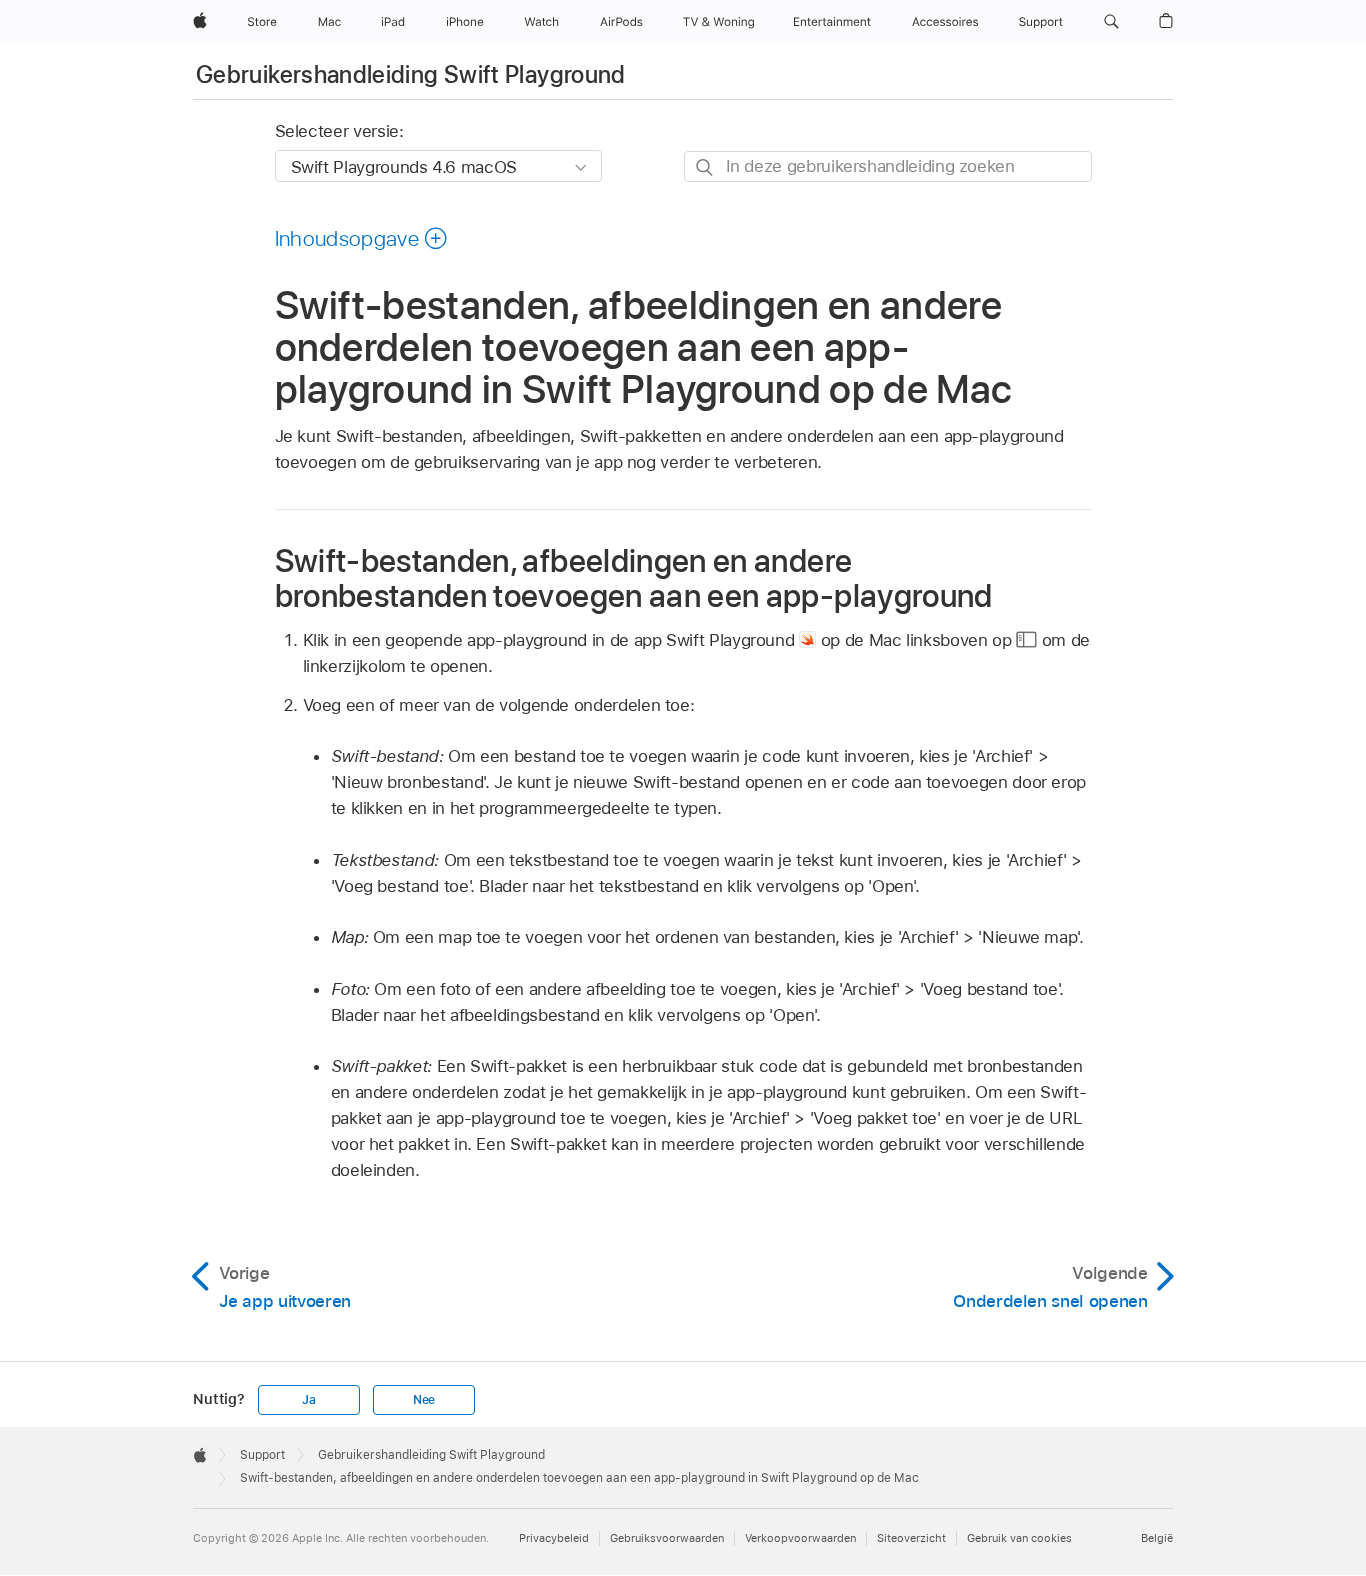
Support (262, 1455)
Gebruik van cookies (1019, 1538)
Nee (424, 1400)
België (1157, 1538)
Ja (309, 1400)
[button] (1111, 22)
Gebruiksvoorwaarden (667, 1538)
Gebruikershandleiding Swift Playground (411, 74)
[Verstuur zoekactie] (705, 167)
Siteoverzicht (911, 1538)
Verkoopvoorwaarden (800, 1538)
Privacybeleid (554, 1538)
